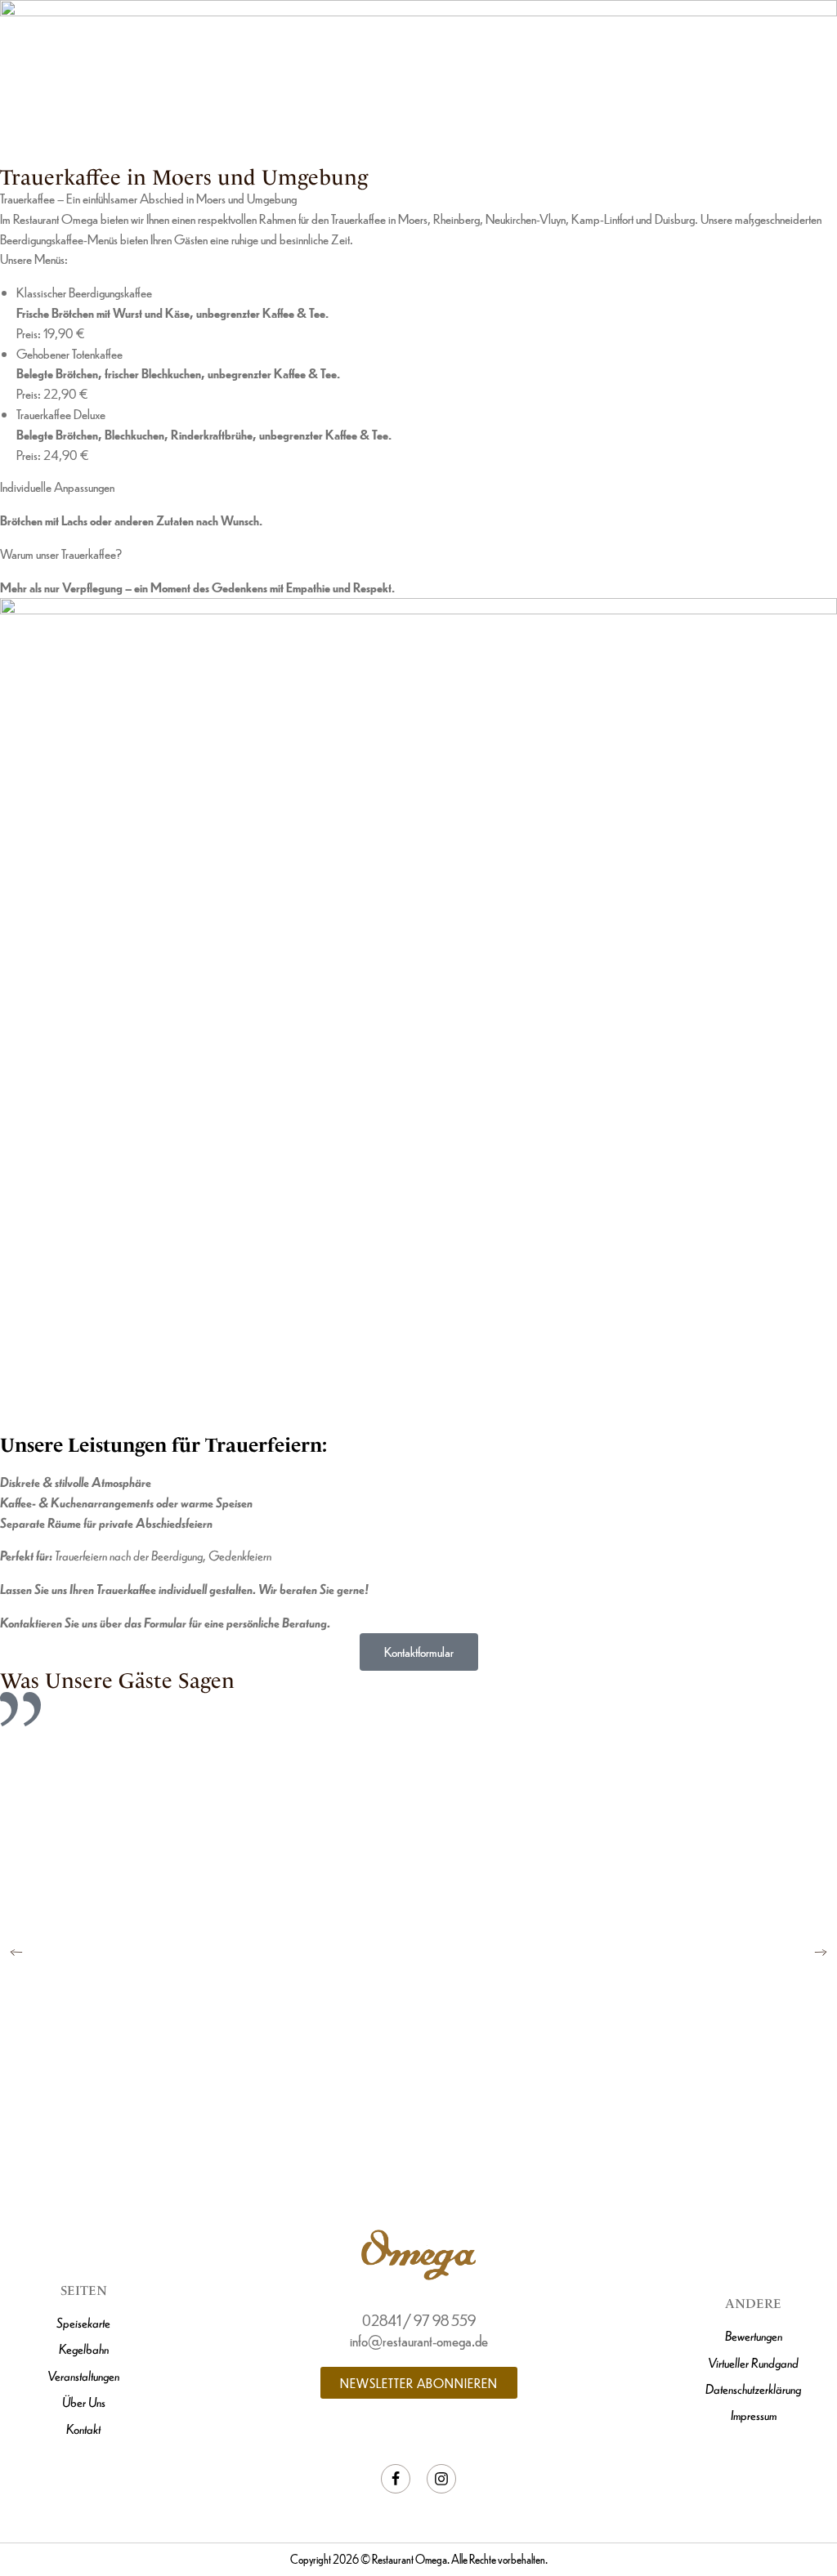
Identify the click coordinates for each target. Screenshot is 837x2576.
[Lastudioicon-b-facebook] (396, 2479)
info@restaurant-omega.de (419, 2340)
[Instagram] (441, 2479)
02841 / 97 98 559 (419, 2320)
